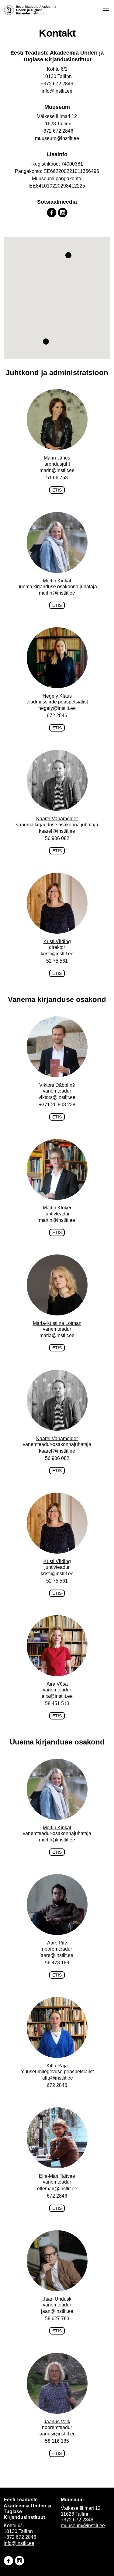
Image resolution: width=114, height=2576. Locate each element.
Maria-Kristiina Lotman (57, 1323)
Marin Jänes (57, 458)
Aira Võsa (57, 1684)
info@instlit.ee (19, 2543)
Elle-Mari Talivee (57, 2176)
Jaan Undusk (57, 2299)
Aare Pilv (57, 1943)
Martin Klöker (57, 1208)
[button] (68, 255)
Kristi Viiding (57, 941)
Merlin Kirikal (57, 581)
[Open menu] (106, 9)
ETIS (57, 490)
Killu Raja (57, 2066)
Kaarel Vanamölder (57, 819)
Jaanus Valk (57, 2422)
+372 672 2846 (57, 131)
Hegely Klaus (57, 696)
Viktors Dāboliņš (57, 1085)
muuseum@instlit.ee (83, 2526)
